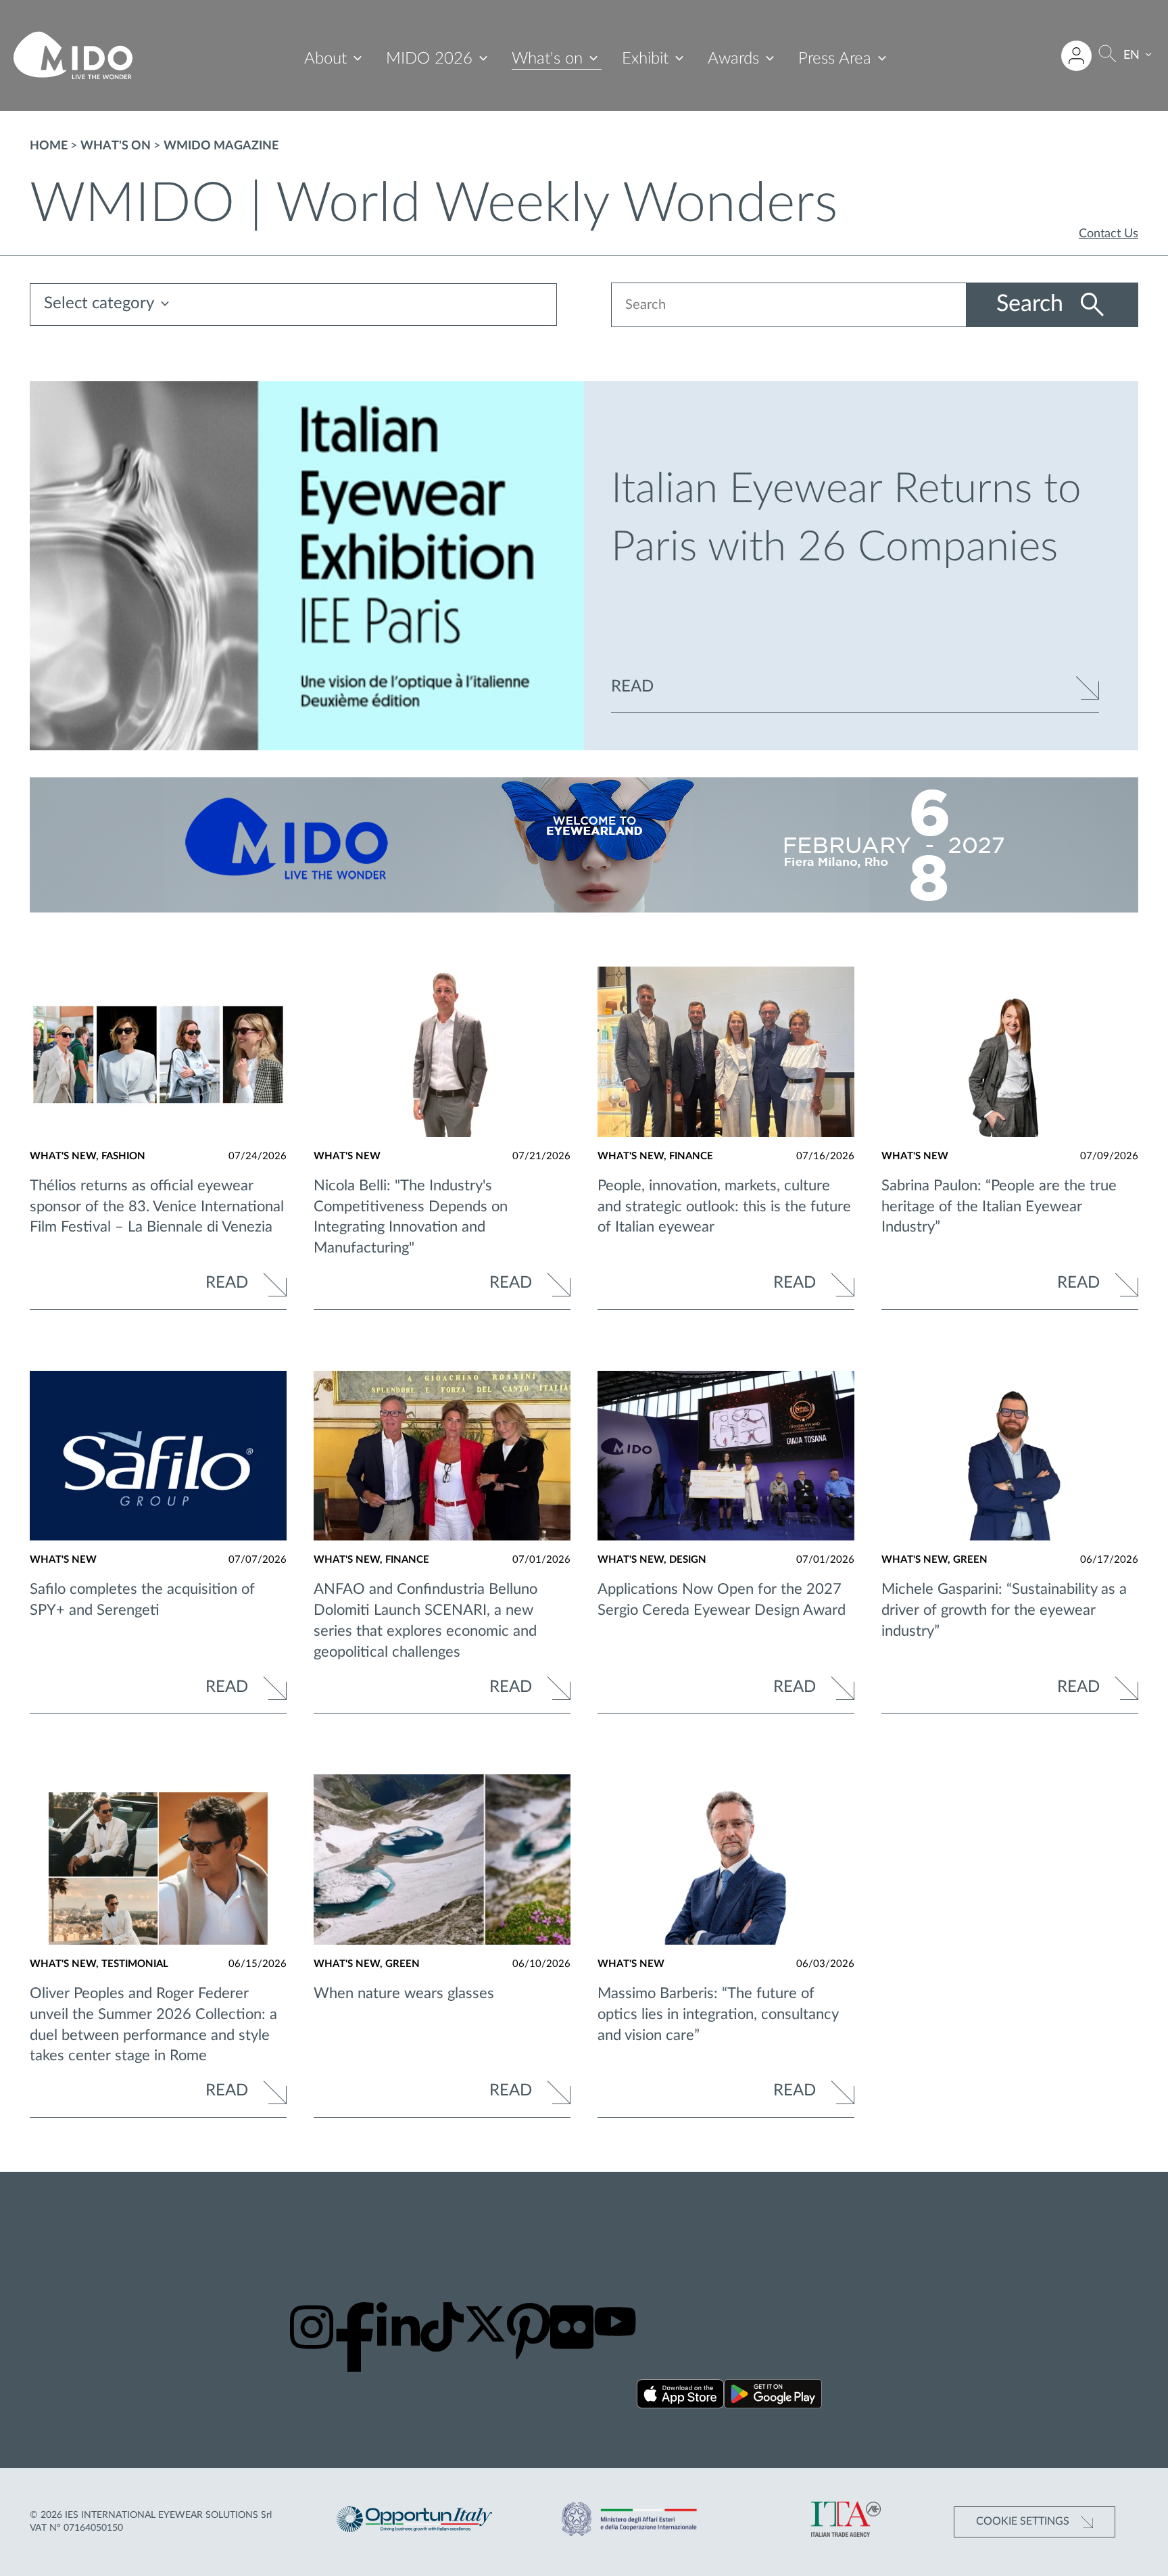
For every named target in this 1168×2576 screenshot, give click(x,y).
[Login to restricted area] (1076, 56)
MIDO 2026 (429, 59)
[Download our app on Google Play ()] (773, 2397)
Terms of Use (1000, 2268)
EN (1131, 55)
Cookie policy (1000, 2251)
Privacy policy (1001, 2234)
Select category (99, 304)
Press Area (835, 59)
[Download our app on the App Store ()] (680, 2397)
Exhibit (645, 59)
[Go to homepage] (73, 55)
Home (49, 146)
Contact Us (1109, 234)
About (325, 59)
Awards (733, 59)
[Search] (1108, 56)
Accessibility (997, 2285)
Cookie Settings (1024, 2521)
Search (1033, 304)
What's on (547, 59)
